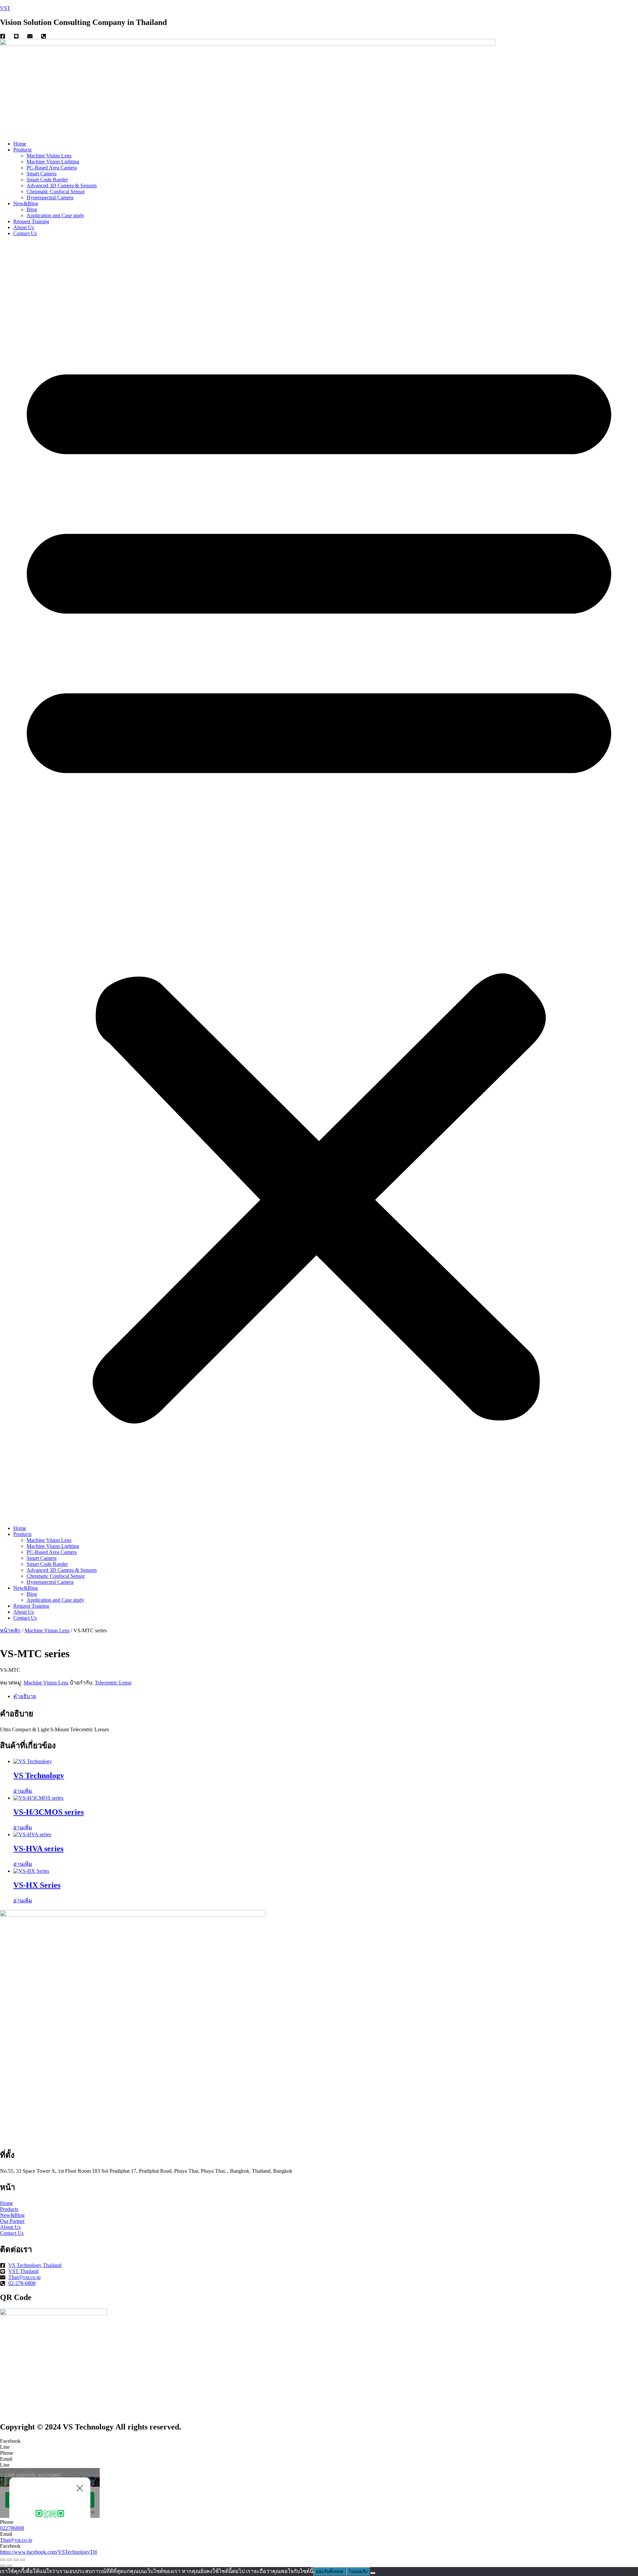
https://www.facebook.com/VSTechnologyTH (49, 2552)
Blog (32, 209)
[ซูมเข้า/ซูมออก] (3, 2560)
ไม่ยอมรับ (358, 2572)
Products (22, 150)
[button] (319, 881)
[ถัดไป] (9, 2566)
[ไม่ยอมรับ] (373, 2573)
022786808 (12, 2528)
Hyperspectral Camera (50, 197)
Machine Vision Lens (49, 156)
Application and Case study (55, 215)
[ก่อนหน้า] (3, 2566)
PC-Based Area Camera (52, 168)
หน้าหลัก (10, 1630)
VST (5, 8)
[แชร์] (16, 2560)
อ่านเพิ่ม (23, 1791)
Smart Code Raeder (47, 180)
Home (20, 144)
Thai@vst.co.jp (16, 2540)
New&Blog (26, 203)
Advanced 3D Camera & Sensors (62, 186)
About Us (24, 227)
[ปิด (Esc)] (23, 2560)
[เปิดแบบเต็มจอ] (9, 2560)
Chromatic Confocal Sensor (56, 191)
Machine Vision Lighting (53, 162)
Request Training (31, 221)
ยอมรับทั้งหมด (330, 2572)
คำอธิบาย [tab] (25, 1696)
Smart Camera (42, 174)
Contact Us (25, 233)
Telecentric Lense (113, 1683)
